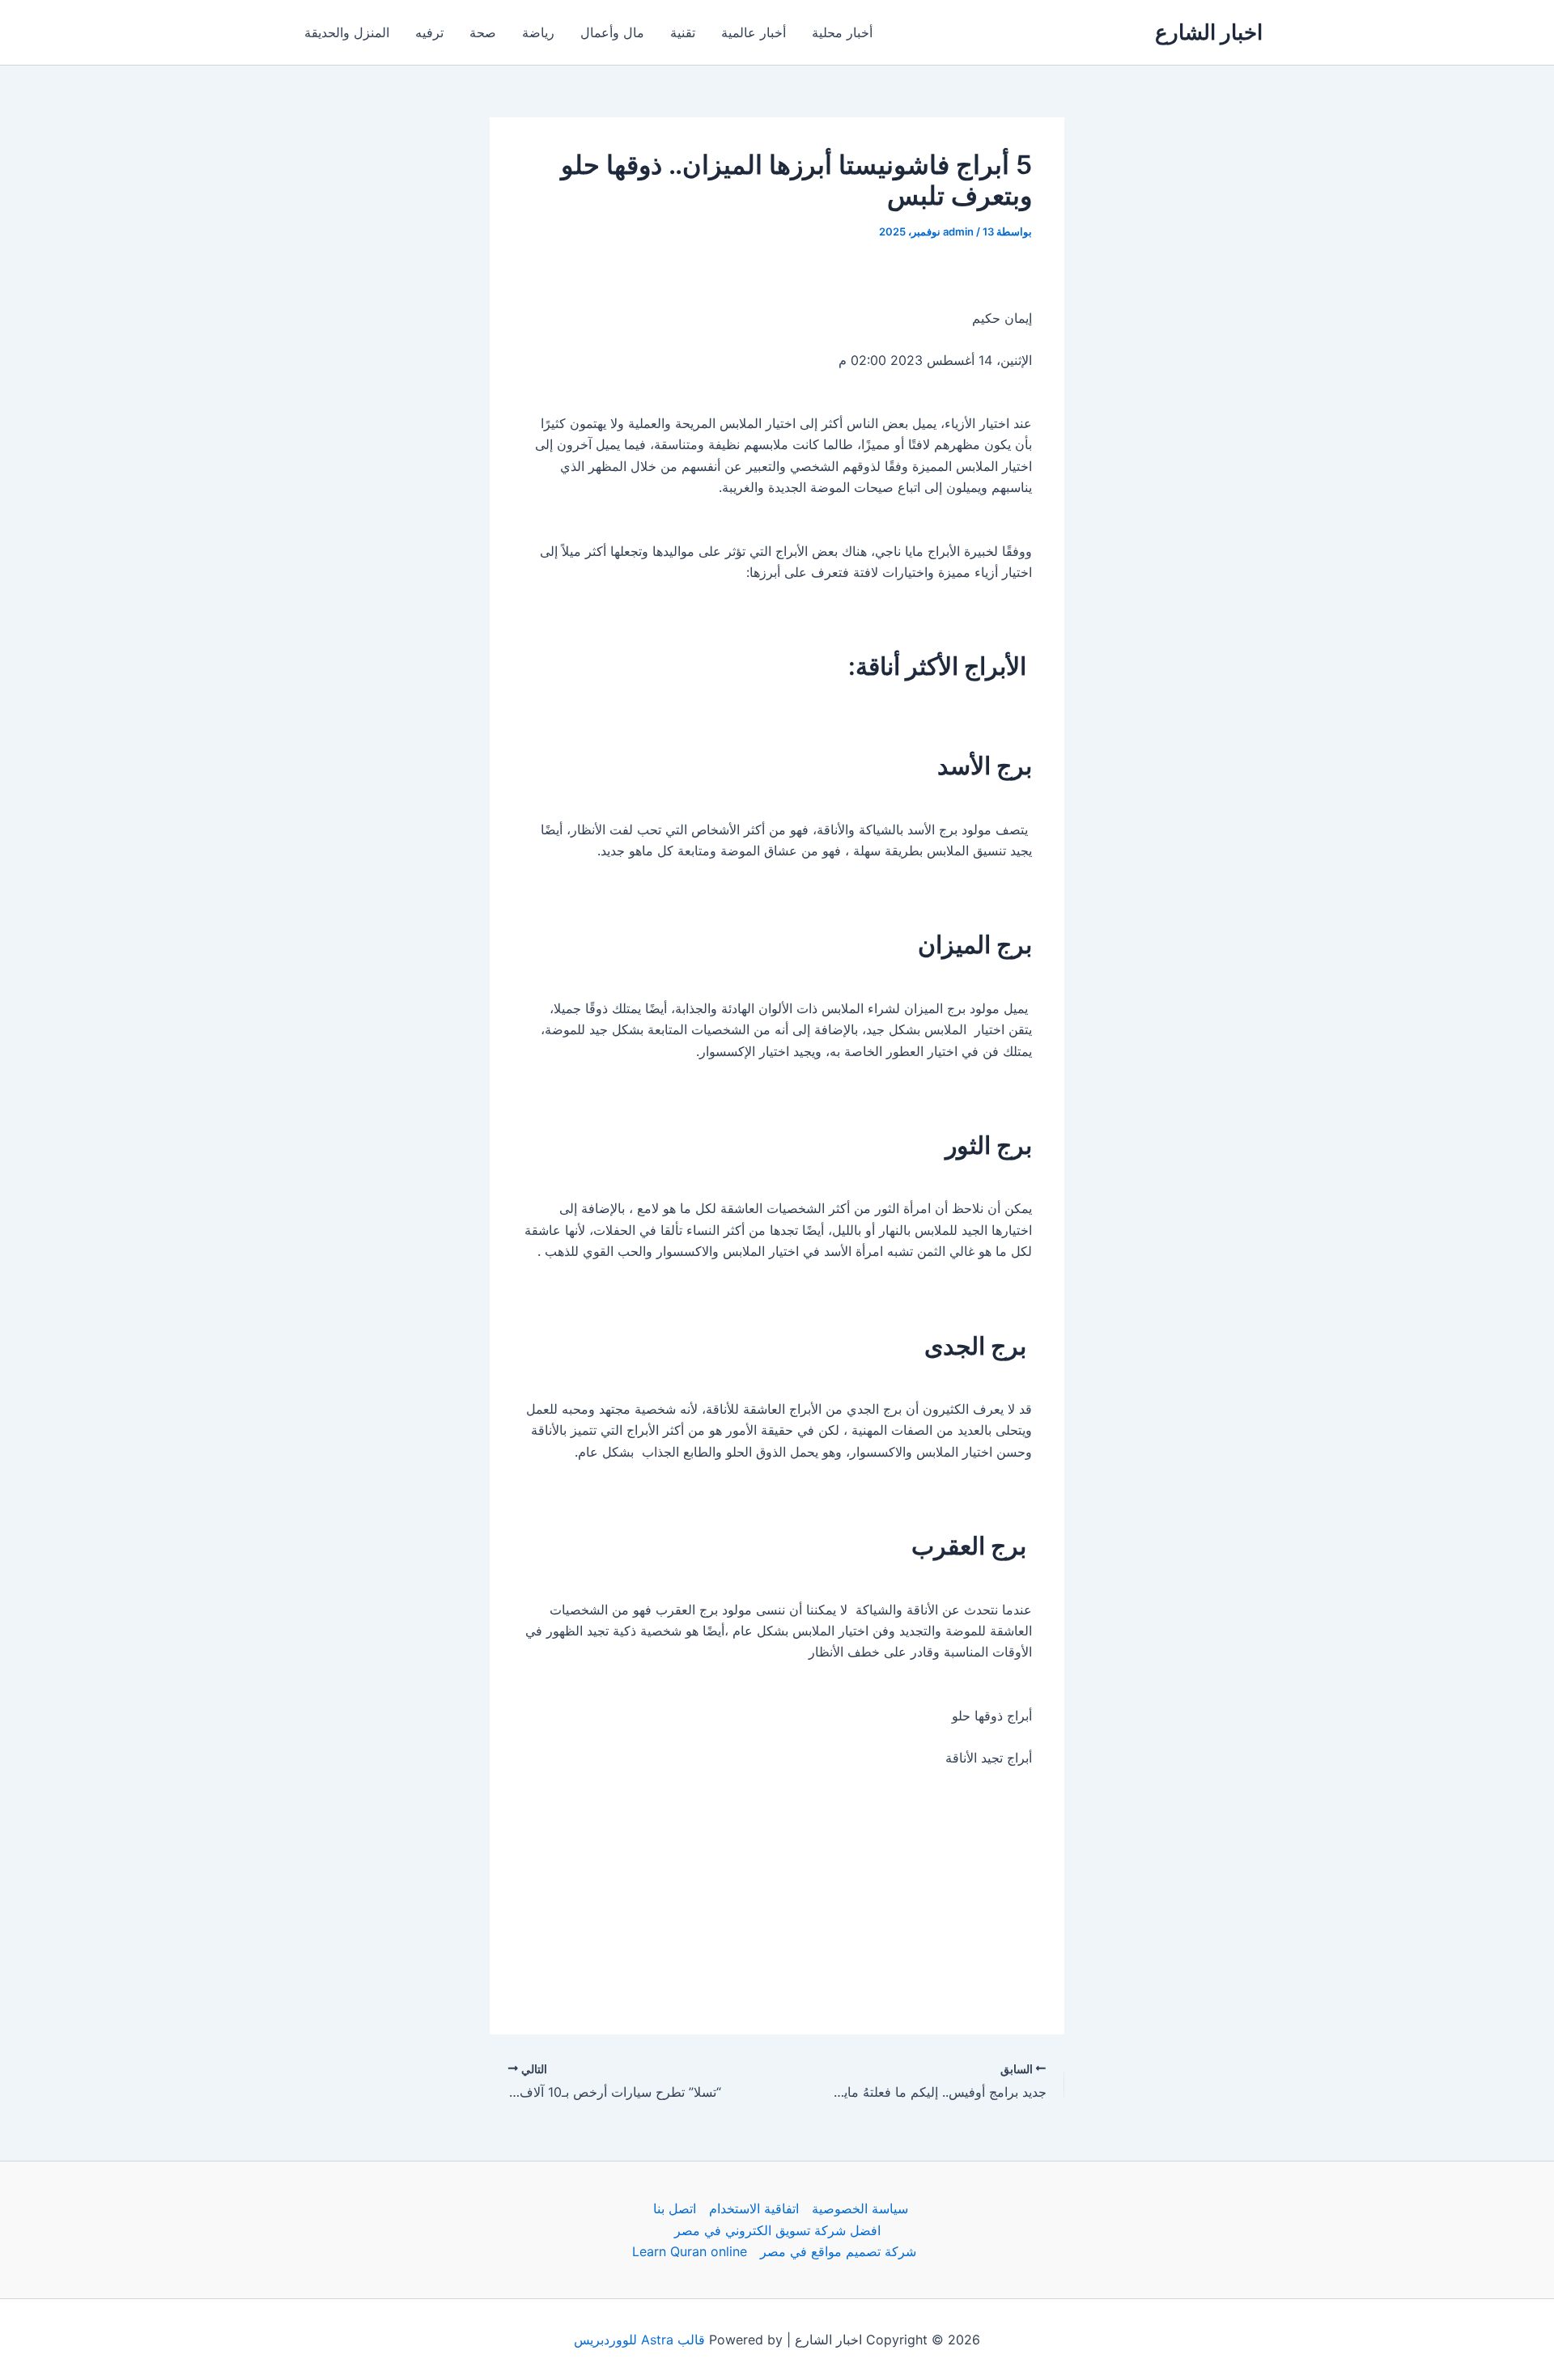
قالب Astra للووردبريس (639, 2340)
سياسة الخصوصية (860, 2208)
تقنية (683, 32)
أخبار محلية (842, 32)
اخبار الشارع (1209, 32)
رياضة (538, 32)
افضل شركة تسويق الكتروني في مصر (777, 2230)
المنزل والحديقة (347, 32)
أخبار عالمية (754, 32)
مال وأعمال (612, 32)
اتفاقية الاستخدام (754, 2208)
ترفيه (429, 32)
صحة (483, 32)
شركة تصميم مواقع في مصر (838, 2251)
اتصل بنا (675, 2208)
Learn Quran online (690, 2251)
